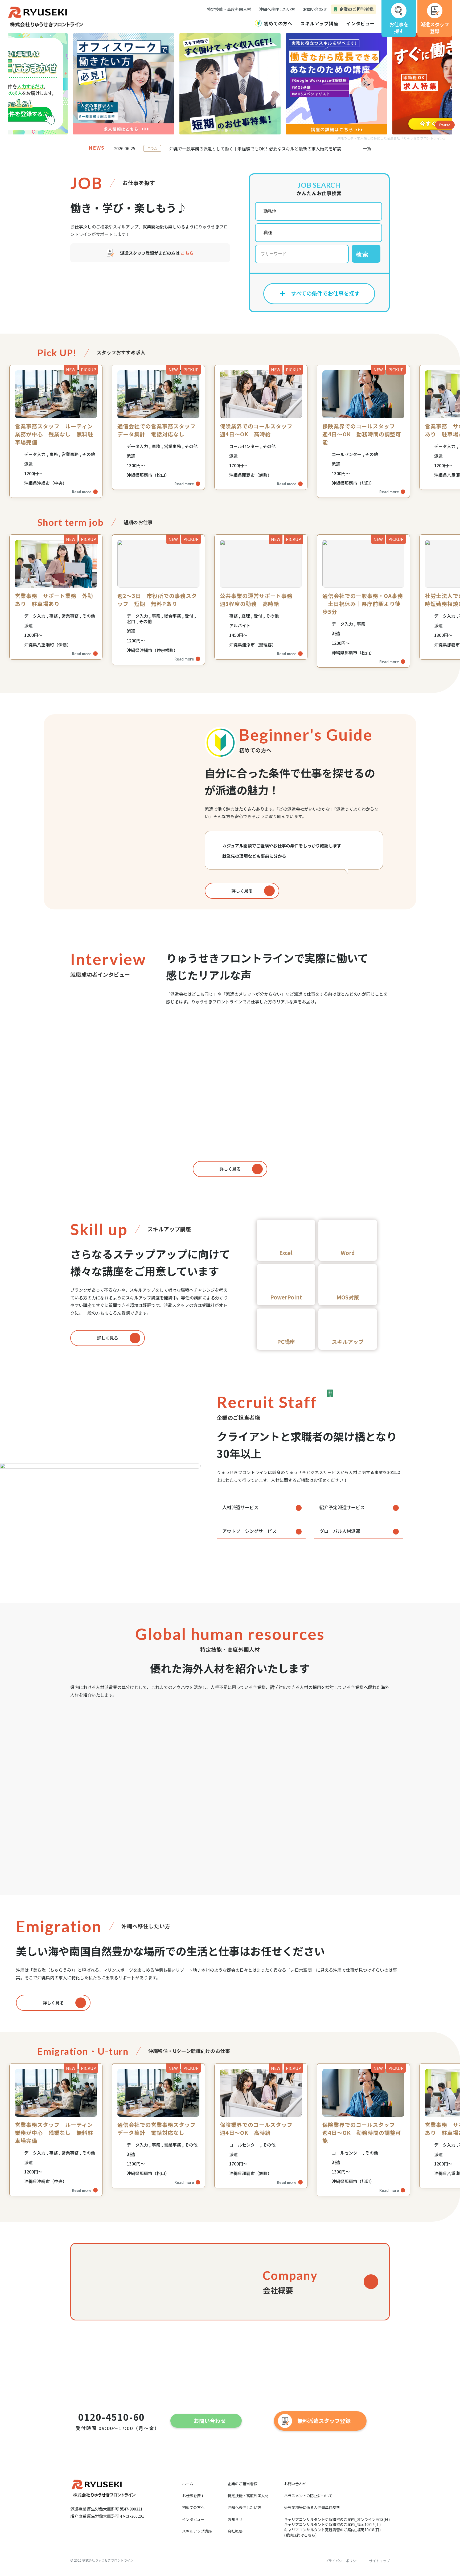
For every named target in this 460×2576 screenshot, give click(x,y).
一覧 (367, 148)
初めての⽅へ (193, 2507)
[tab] (219, 130)
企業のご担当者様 (243, 2484)
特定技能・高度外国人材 (248, 2496)
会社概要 (235, 2531)
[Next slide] (365, 84)
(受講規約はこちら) (300, 2535)
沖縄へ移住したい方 (244, 2507)
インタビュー (193, 2519)
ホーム (188, 2484)
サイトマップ (379, 2561)
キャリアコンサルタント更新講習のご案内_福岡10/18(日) (332, 2530)
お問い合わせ (295, 2484)
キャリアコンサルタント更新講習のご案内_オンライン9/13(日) (337, 2519)
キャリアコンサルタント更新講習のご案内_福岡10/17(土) (332, 2524)
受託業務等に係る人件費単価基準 (312, 2507)
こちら (187, 253)
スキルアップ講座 (197, 2531)
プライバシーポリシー (342, 2561)
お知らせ (235, 2519)
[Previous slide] (96, 84)
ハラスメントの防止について (308, 2496)
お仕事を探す (193, 2496)
